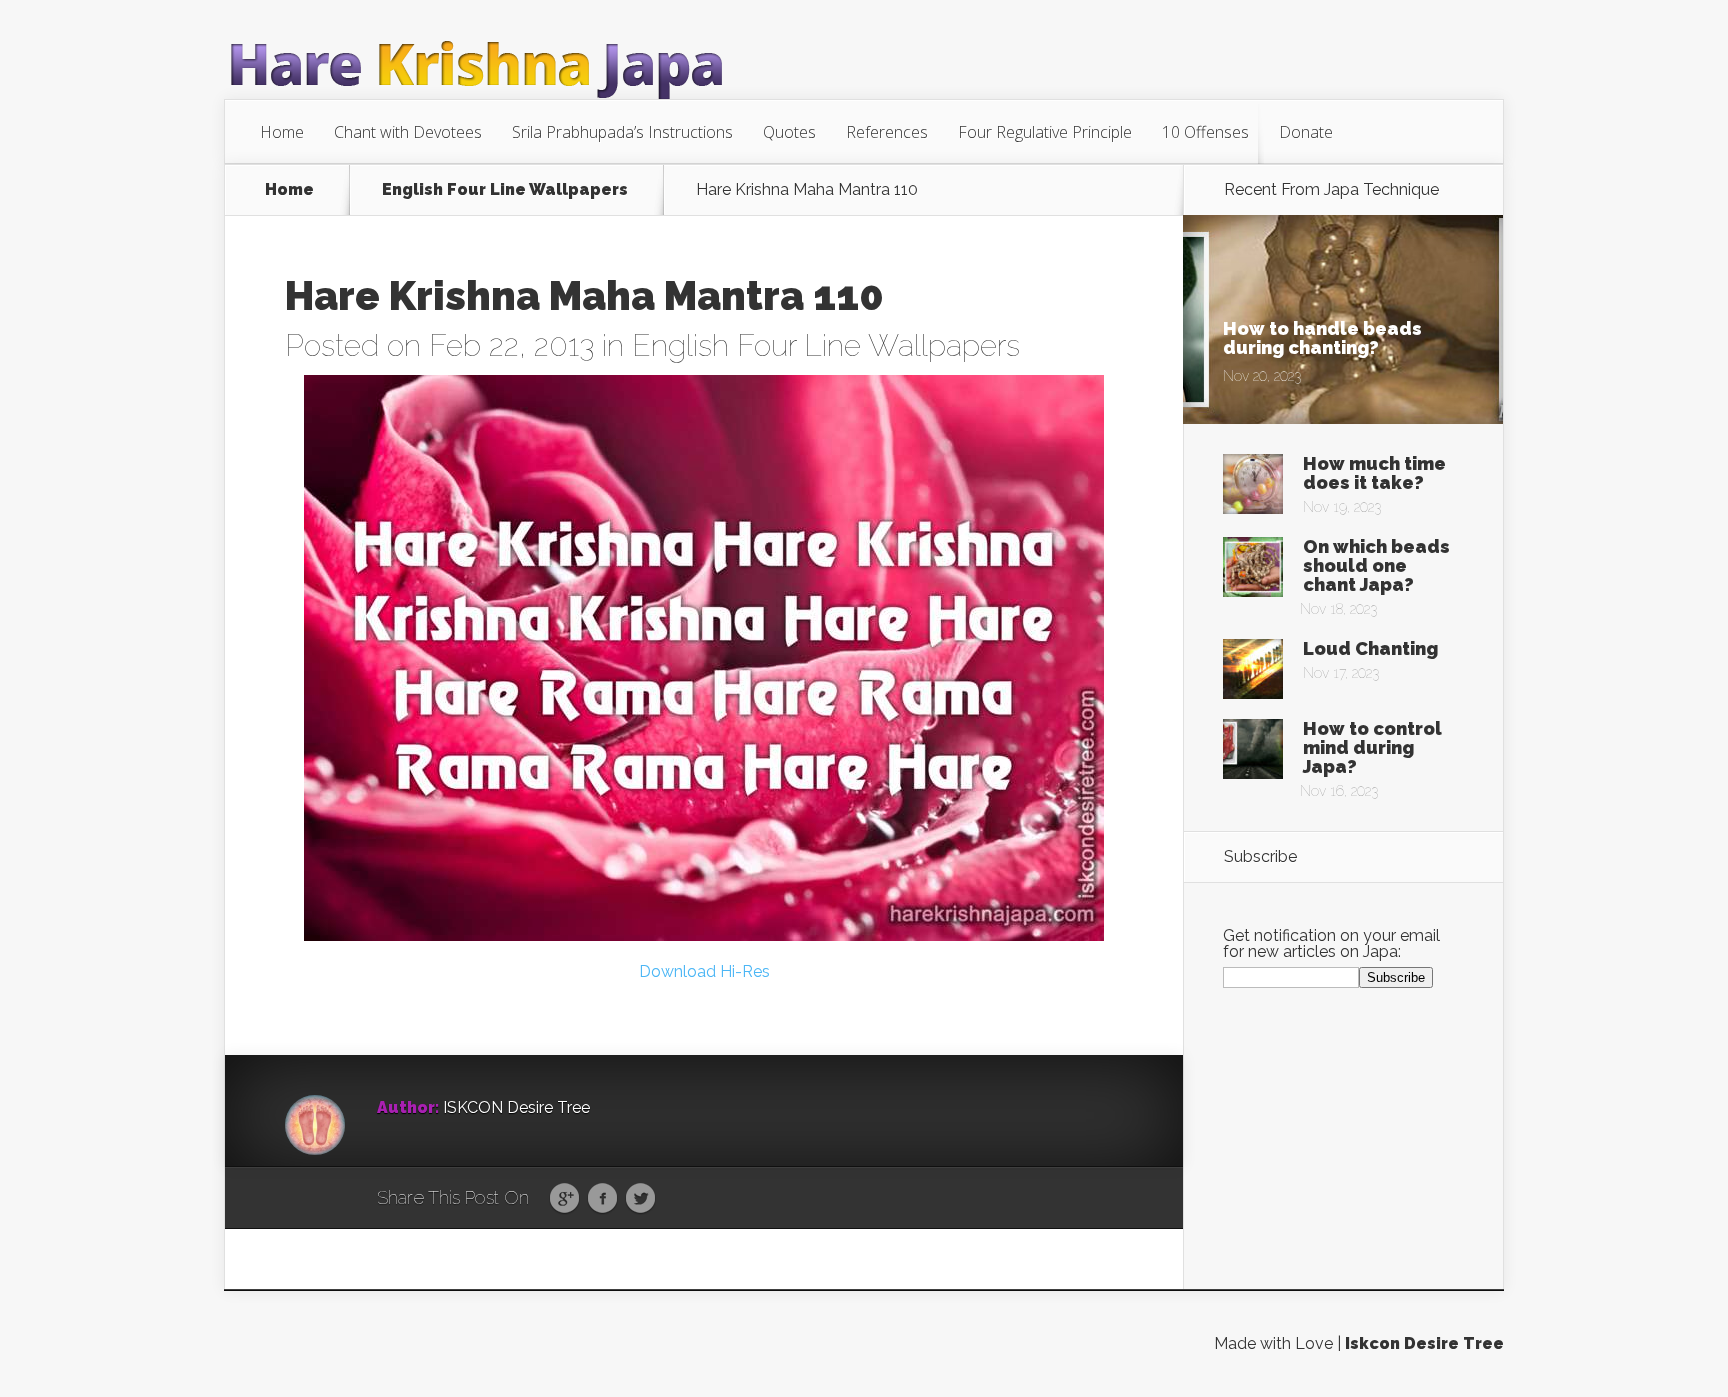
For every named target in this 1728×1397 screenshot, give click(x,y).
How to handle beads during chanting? (1322, 338)
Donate (1306, 132)
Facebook (602, 1199)
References (887, 132)
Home (282, 132)
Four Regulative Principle (1045, 132)
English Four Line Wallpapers (505, 190)
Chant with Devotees (408, 132)
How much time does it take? (1374, 473)
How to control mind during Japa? (1372, 747)
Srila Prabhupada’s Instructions (622, 132)
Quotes (789, 132)
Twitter (640, 1199)
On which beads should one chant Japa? (1376, 565)
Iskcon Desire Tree (1424, 1343)
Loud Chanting (1370, 648)
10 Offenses (1205, 132)
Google (564, 1199)
